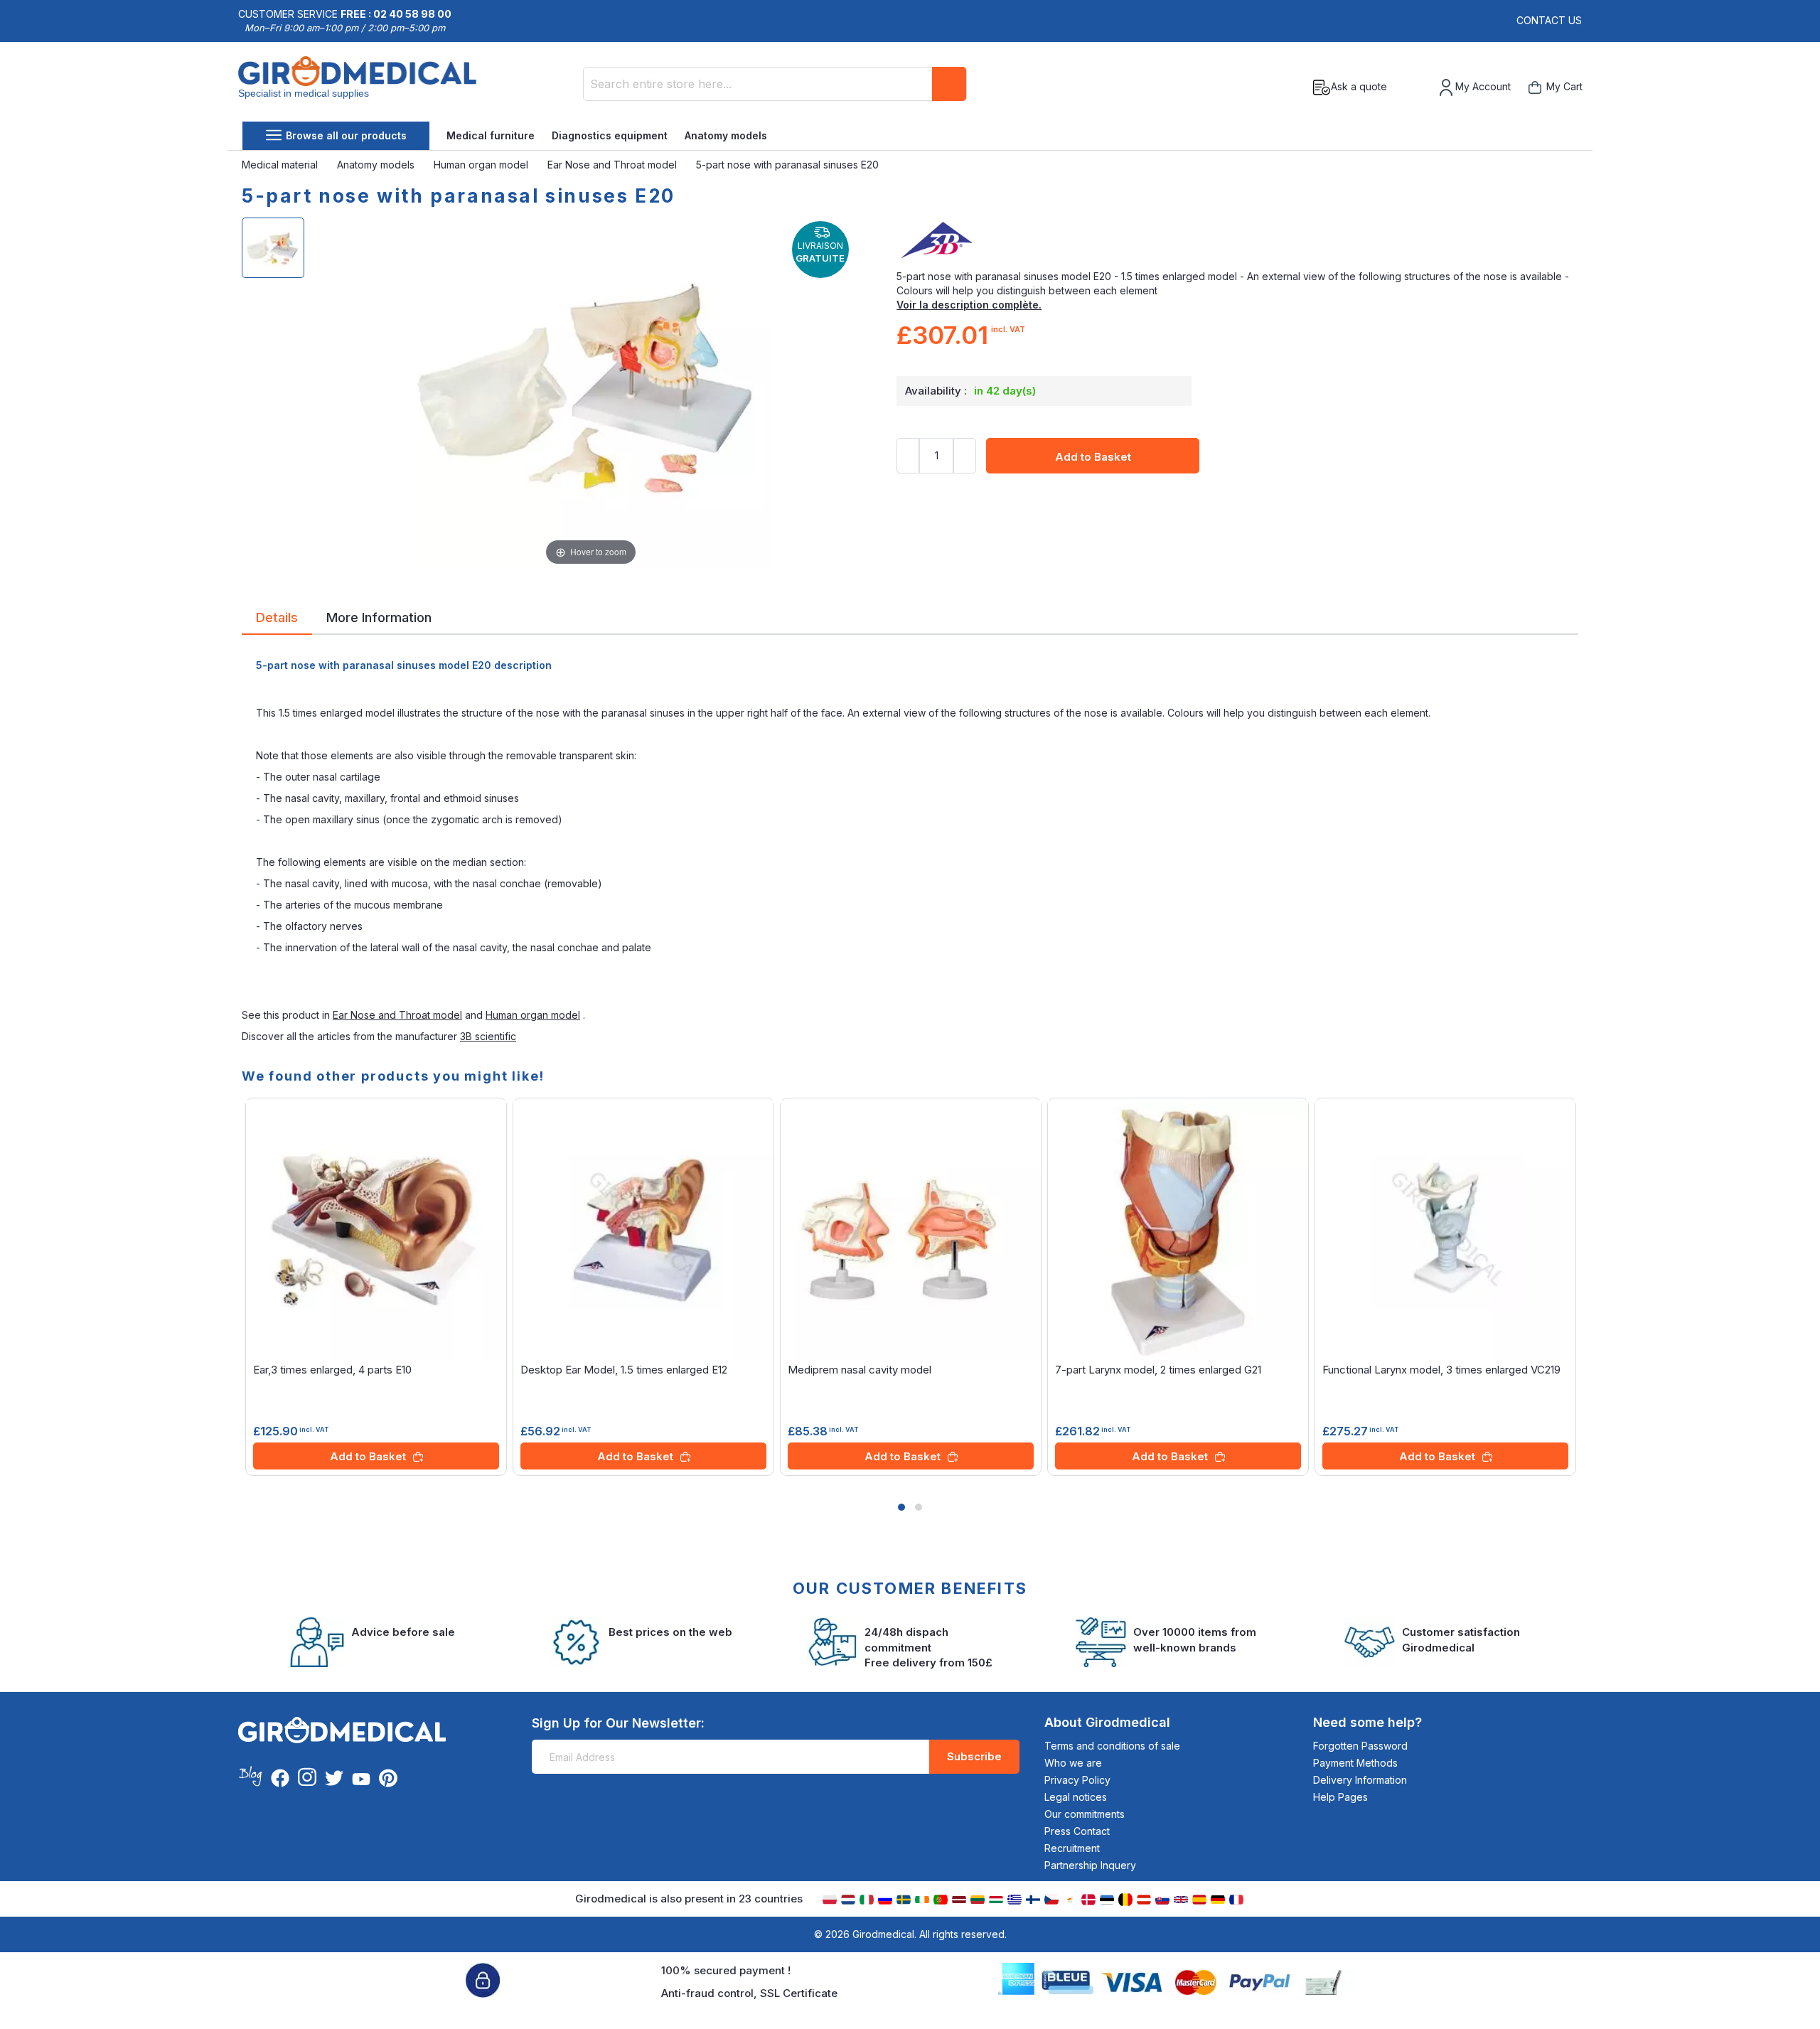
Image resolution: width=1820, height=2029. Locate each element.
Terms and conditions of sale (1112, 1746)
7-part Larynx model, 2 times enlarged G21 (1158, 1370)
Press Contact (1077, 1831)
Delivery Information (1360, 1780)
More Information (379, 616)
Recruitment (1072, 1848)
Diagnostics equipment (610, 135)
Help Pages (1340, 1797)
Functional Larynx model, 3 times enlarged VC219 (1441, 1370)
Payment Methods (1355, 1763)
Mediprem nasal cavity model (860, 1370)
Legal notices (1076, 1797)
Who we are (1073, 1763)
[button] (901, 1507)
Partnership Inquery (1090, 1865)
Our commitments (1085, 1814)
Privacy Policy (1077, 1780)
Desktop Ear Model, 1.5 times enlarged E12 (624, 1370)
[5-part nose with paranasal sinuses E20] (273, 248)
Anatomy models (726, 135)
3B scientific (488, 1036)
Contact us (1549, 20)
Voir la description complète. (969, 305)
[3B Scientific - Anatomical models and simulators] (1237, 241)
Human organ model (482, 165)
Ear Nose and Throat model (614, 165)
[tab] (277, 620)
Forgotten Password (1360, 1746)
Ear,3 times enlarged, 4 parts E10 (332, 1370)
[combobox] (775, 84)
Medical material (281, 165)
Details (277, 616)
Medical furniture (491, 135)
